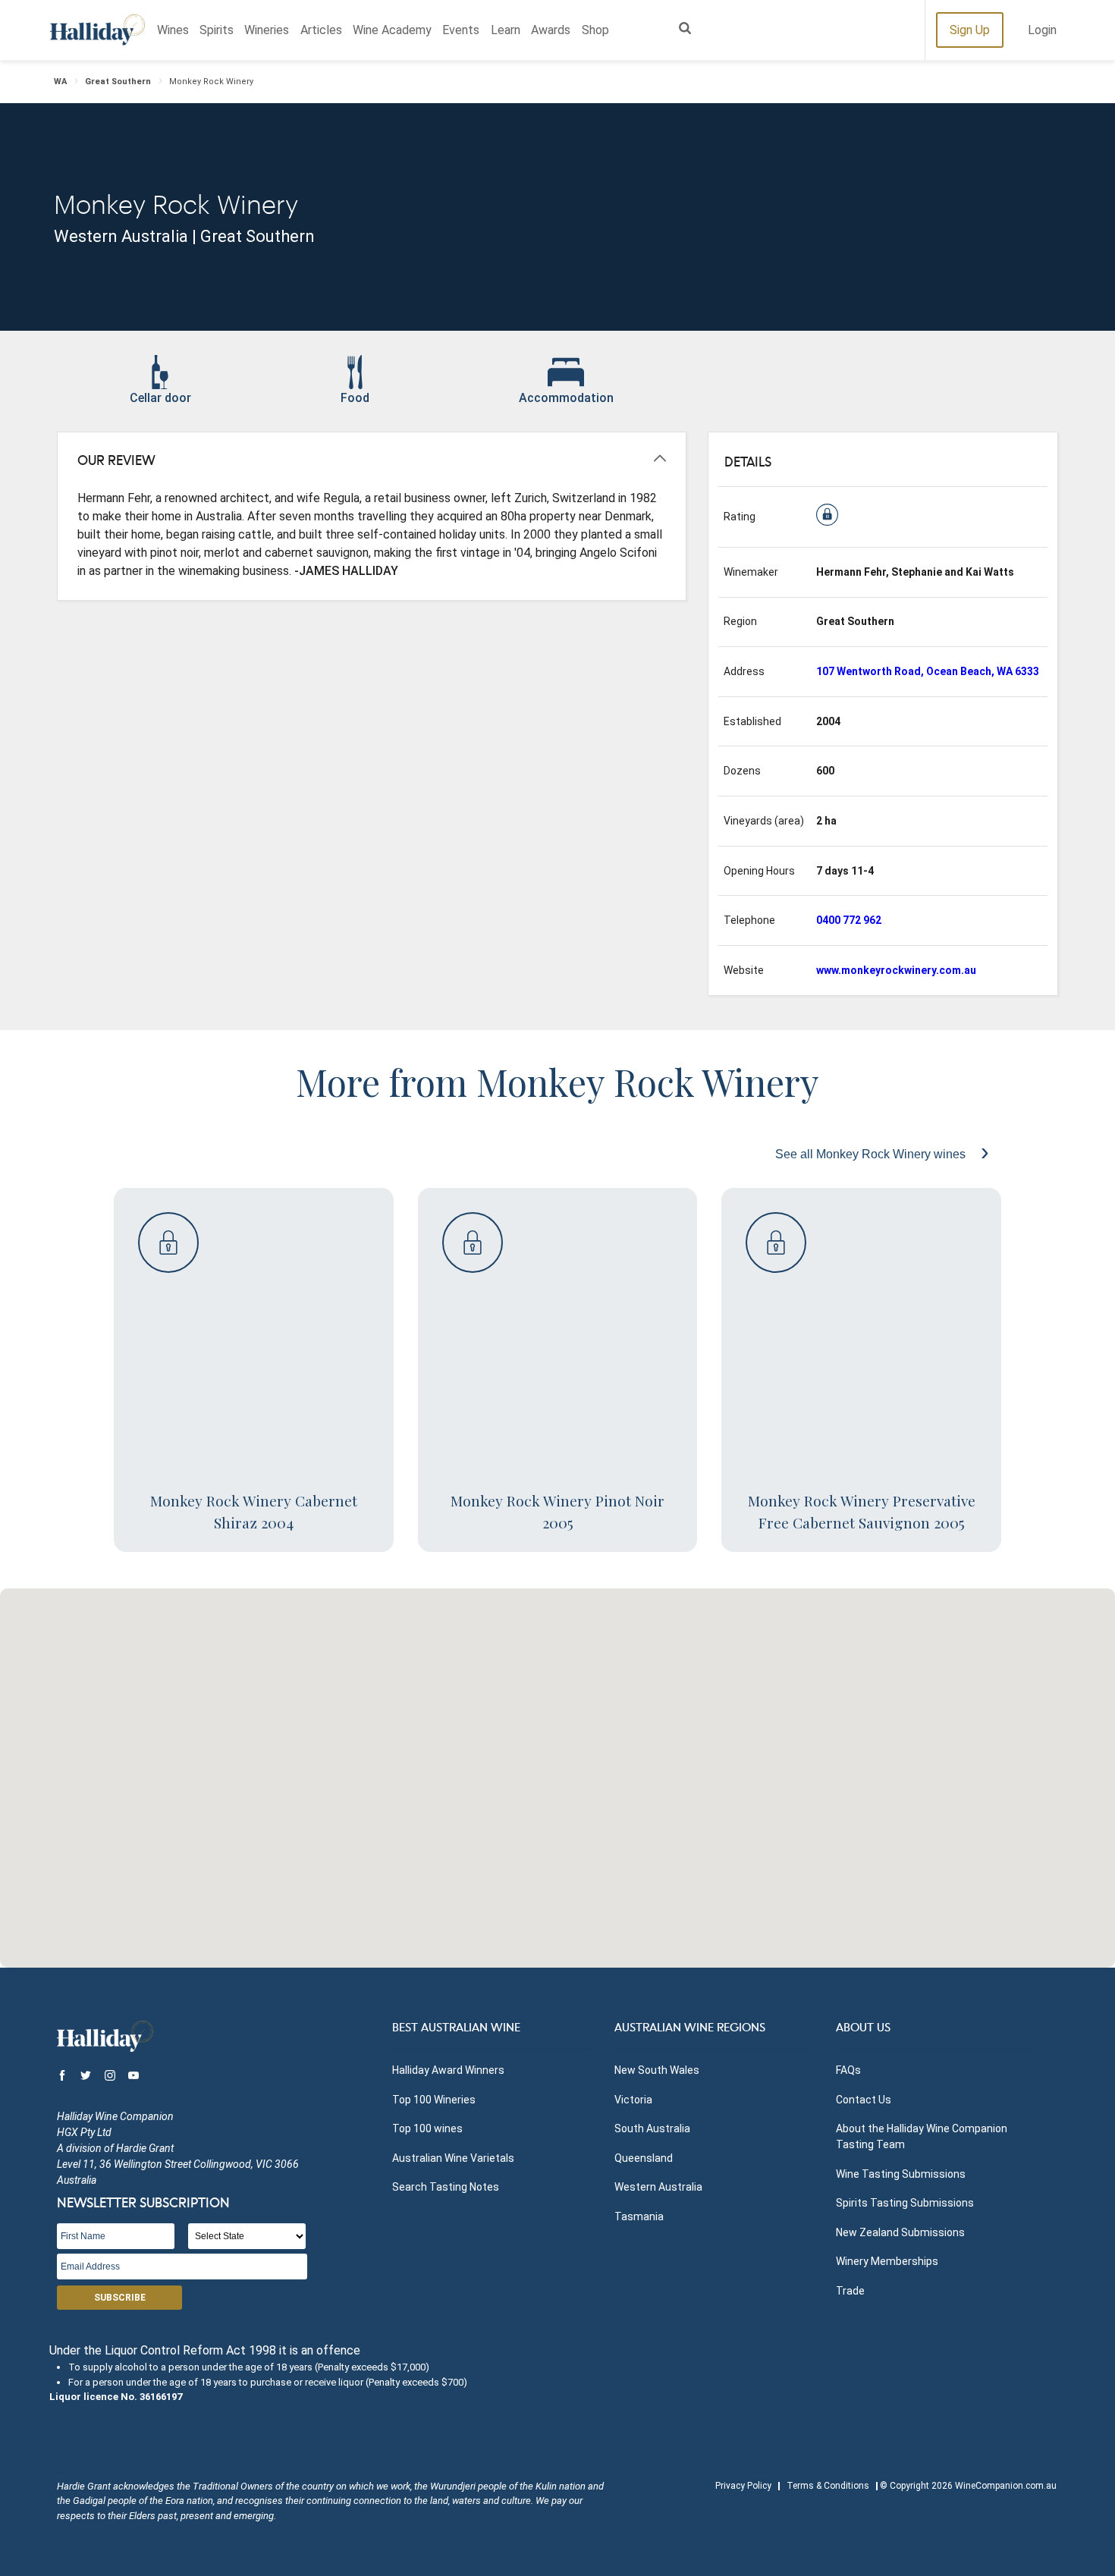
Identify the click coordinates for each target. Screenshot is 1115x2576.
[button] (557, 1769)
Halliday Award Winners (448, 2070)
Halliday (97, 30)
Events (461, 30)
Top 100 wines (427, 2128)
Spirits (217, 30)
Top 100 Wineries (434, 2100)
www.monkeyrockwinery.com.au (896, 970)
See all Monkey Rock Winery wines (872, 1154)
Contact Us (864, 2100)
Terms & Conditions (828, 2486)
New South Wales (657, 2070)
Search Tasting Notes (446, 2187)
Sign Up (970, 30)
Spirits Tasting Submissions (905, 2203)
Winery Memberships (887, 2261)
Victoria (633, 2100)
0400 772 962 (849, 920)
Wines (173, 30)
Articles (321, 30)
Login (1042, 30)
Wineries (267, 30)
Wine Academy (392, 30)
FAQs (848, 2070)
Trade (850, 2291)
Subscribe (120, 2298)
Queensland (644, 2158)
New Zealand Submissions (900, 2232)
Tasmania (639, 2216)
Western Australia (658, 2187)
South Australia (652, 2128)
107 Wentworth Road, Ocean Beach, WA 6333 (928, 671)
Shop (595, 30)
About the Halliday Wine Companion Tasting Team (922, 2136)
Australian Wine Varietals (453, 2158)
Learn (506, 30)
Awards (551, 30)
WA (60, 82)
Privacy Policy (743, 2486)
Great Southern (118, 82)
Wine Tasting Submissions (901, 2174)
